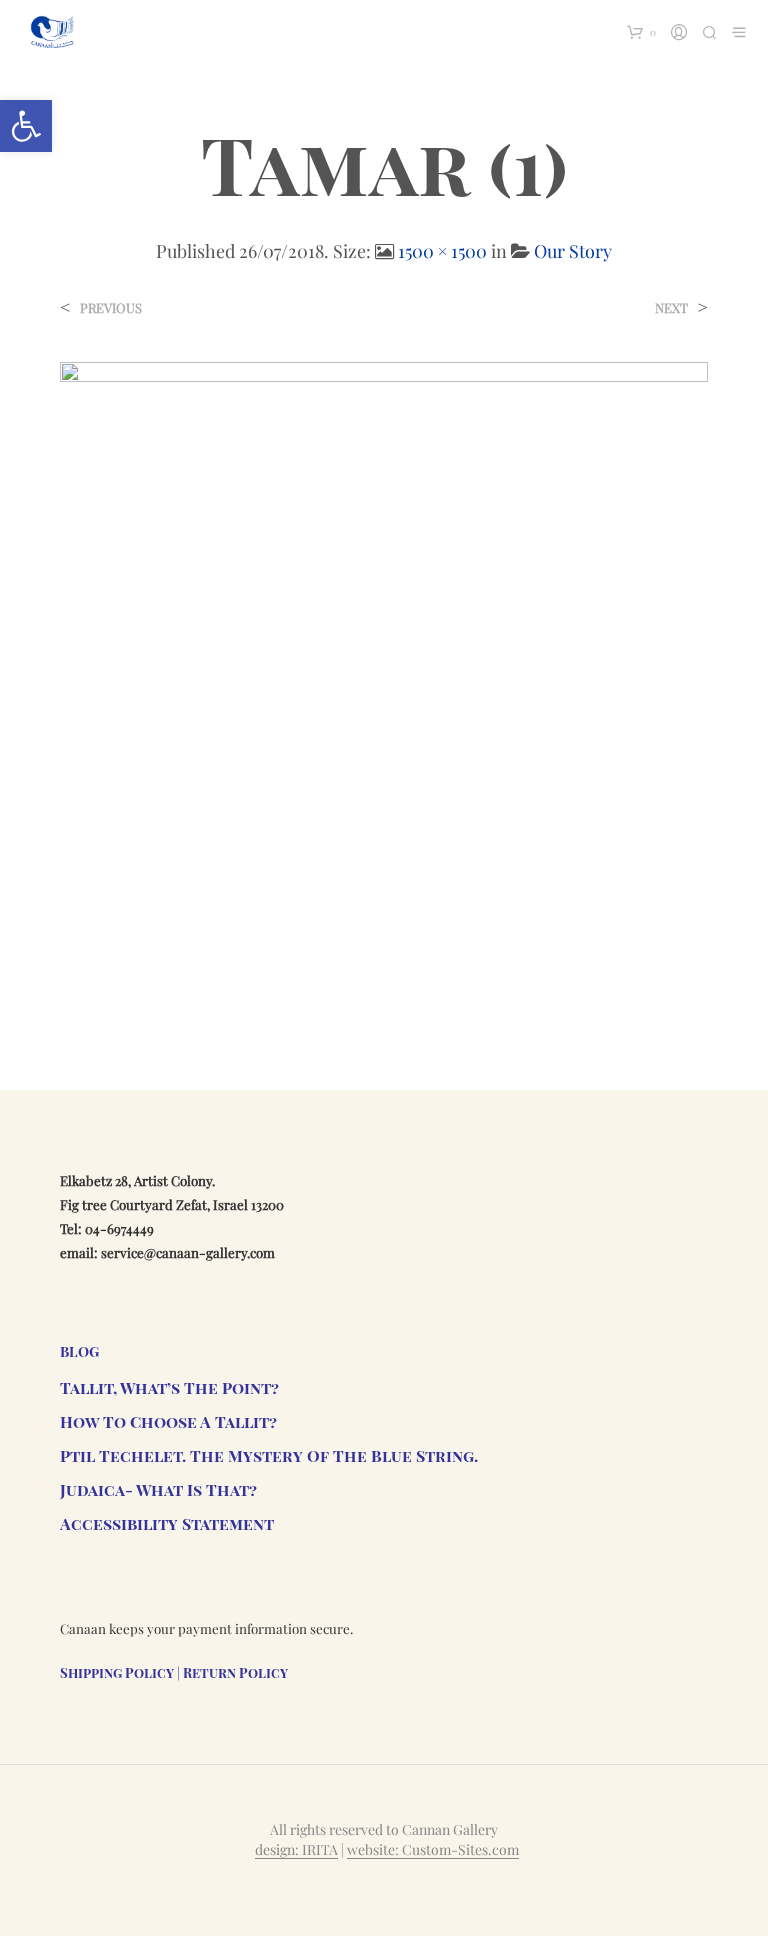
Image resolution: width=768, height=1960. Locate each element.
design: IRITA (296, 1850)
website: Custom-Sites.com (433, 1850)
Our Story (573, 251)
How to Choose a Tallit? (168, 1421)
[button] (26, 126)
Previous (111, 307)
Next (671, 307)
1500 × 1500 (442, 251)
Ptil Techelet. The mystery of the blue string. (269, 1455)
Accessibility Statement (167, 1523)
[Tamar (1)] (384, 684)
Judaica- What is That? (158, 1489)
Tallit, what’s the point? (169, 1387)
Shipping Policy (117, 1672)
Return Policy (235, 1672)
